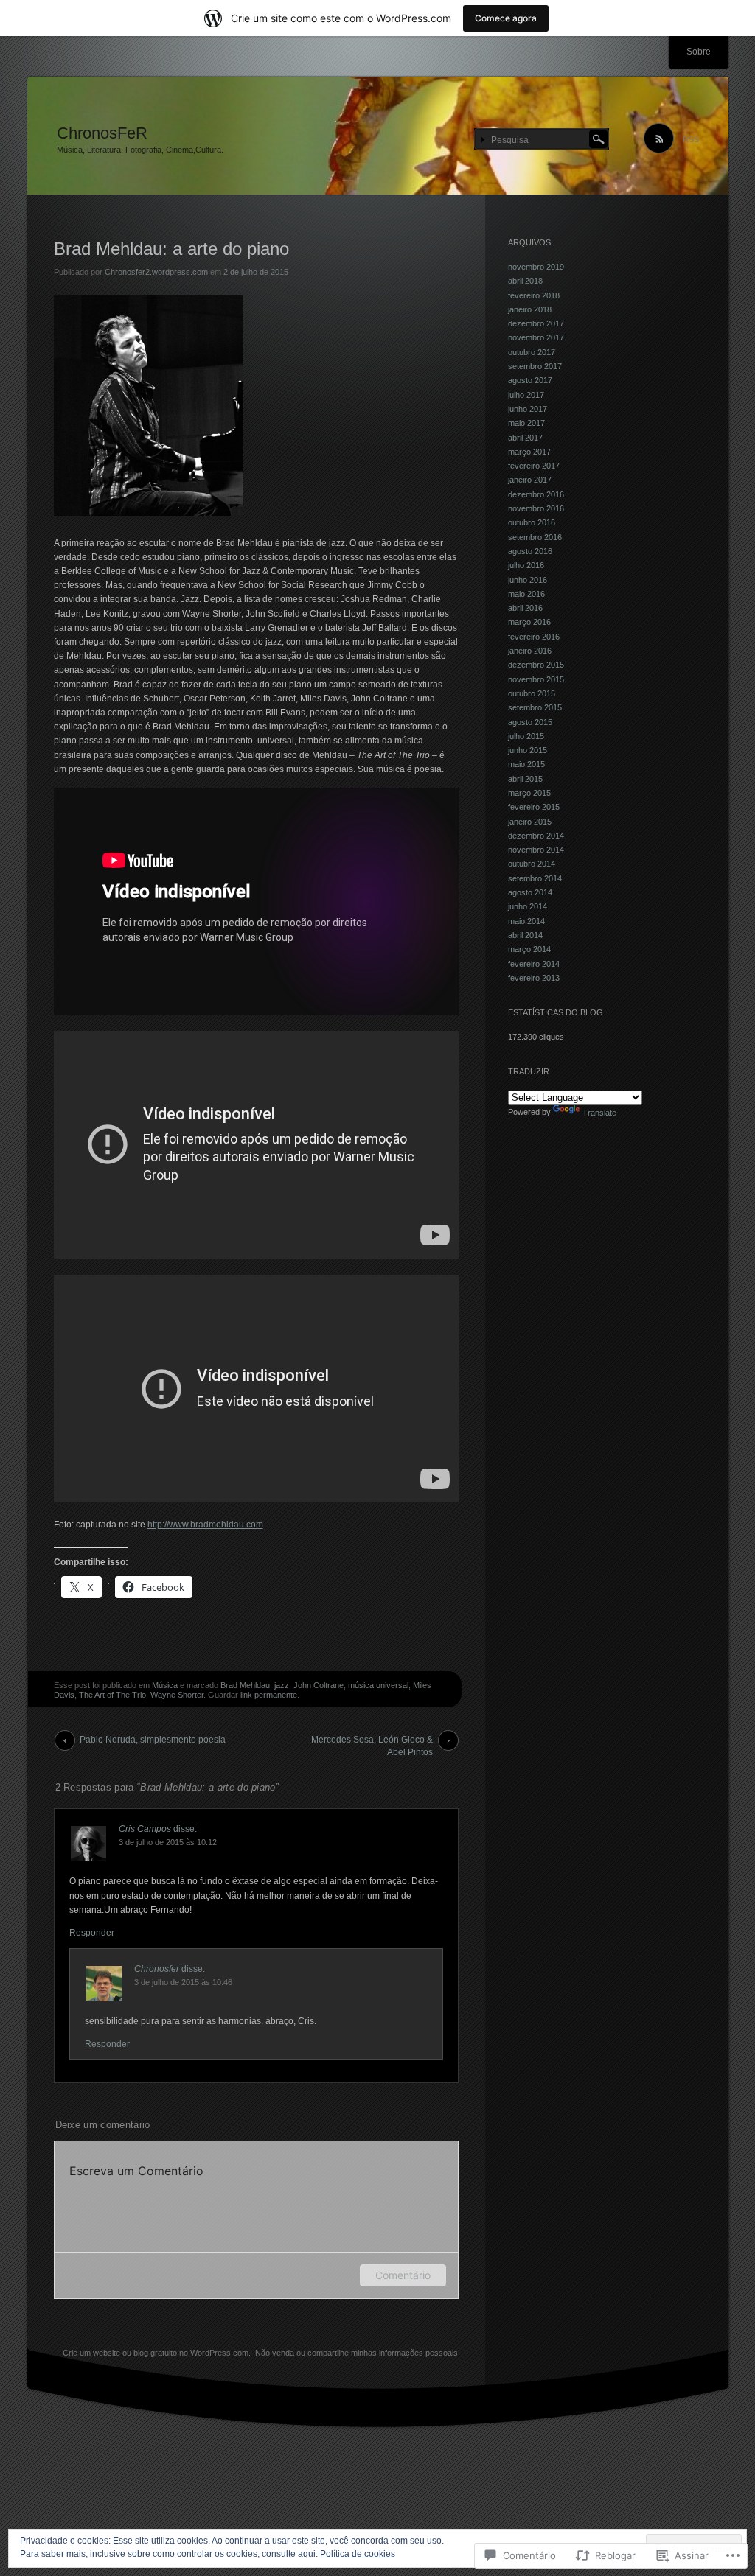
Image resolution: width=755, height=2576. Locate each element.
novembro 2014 (536, 850)
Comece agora (506, 18)
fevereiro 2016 (534, 637)
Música (165, 1685)
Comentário (403, 2275)
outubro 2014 (532, 864)
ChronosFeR (102, 133)
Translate (599, 1113)
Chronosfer (157, 1969)
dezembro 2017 (536, 323)
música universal (378, 1685)
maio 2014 (526, 921)
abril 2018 (525, 281)
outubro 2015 (532, 693)
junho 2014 (528, 906)
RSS (691, 139)
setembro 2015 (535, 707)
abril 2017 (525, 438)
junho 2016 (528, 580)
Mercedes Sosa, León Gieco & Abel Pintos (372, 1743)
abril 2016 (525, 608)
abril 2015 (525, 779)
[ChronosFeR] (378, 136)
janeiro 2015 (530, 822)
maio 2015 (526, 764)
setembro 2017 (535, 366)
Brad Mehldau (245, 1685)
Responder (92, 1933)
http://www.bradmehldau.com (205, 1525)
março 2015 (529, 793)
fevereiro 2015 (534, 807)
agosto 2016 (530, 551)
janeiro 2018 (530, 309)
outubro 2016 (532, 522)
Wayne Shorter (177, 1695)
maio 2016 (526, 594)
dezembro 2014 (536, 836)
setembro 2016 (535, 537)
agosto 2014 (530, 892)
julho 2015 (526, 736)
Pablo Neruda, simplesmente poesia (153, 1740)
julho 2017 (526, 395)
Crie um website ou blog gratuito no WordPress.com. (157, 2353)
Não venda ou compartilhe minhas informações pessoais (356, 2353)
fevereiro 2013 (534, 978)
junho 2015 (528, 750)
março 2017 (529, 452)
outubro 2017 (532, 352)
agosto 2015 (530, 722)
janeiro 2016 (530, 651)
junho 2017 (528, 409)
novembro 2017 (536, 337)
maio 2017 (526, 423)
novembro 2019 (536, 267)
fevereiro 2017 (534, 466)
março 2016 (529, 622)
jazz (282, 1685)
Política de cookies (358, 2554)
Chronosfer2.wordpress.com (156, 272)
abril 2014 (525, 935)
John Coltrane (319, 1685)
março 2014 (529, 949)
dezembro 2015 (536, 665)
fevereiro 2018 (534, 295)
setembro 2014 (535, 878)
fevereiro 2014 (534, 964)
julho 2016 (526, 565)
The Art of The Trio (112, 1695)
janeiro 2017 (530, 480)
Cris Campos (145, 1829)
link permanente (269, 1695)
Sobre (699, 52)
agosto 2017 (530, 380)
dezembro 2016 (536, 494)
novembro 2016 (536, 508)
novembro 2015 (536, 679)
